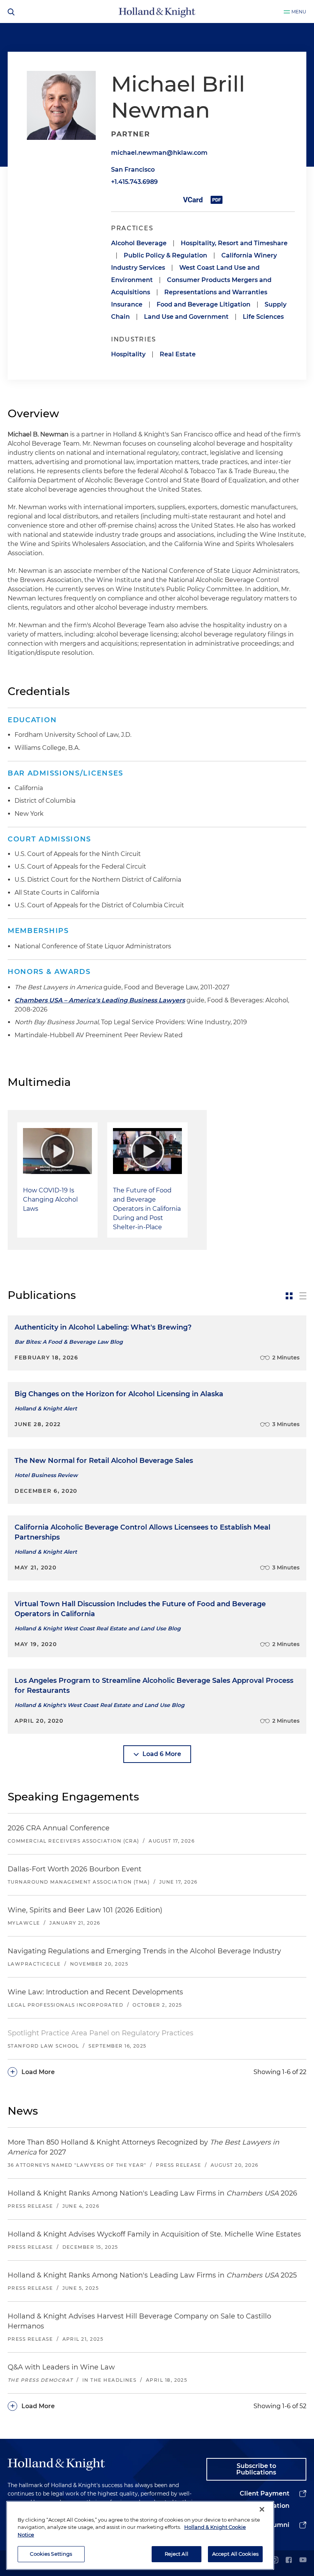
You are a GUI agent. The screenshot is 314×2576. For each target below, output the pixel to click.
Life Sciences (263, 317)
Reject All (177, 2554)
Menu (299, 12)
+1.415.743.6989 (134, 182)
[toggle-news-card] (289, 1296)
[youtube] (303, 2560)
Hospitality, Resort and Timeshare (234, 243)
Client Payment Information (265, 2500)
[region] (140, 2535)
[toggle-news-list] (303, 1296)
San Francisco (133, 170)
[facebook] (289, 2560)
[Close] (262, 2509)
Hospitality (128, 354)
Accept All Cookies (235, 2554)
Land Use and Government (186, 317)
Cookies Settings (51, 2554)
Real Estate (178, 354)
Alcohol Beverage (139, 243)
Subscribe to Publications (256, 2469)
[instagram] (275, 2560)
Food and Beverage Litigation (204, 304)
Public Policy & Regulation (165, 255)
